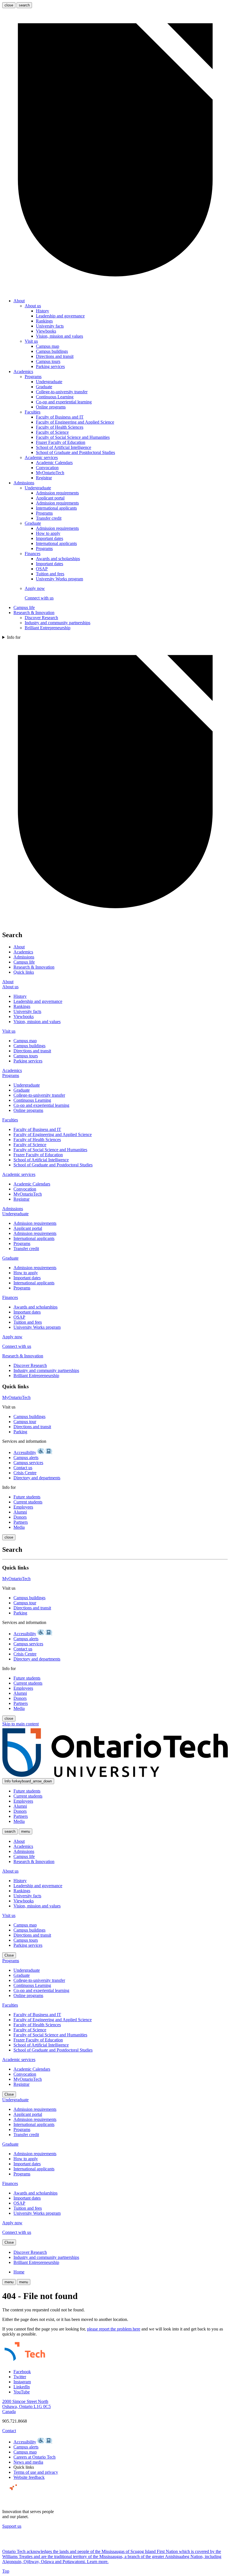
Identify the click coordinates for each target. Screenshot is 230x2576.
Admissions (24, 483)
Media (19, 1527)
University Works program (59, 579)
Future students (27, 1497)
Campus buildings (52, 351)
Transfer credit (49, 518)
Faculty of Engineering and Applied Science (75, 422)
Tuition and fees (50, 574)
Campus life (24, 607)
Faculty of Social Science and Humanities (73, 437)
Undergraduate (49, 382)
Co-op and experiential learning (64, 402)
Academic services (41, 457)
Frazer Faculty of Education (61, 442)
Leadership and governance (60, 316)
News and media (28, 2462)
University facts (50, 326)
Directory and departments (37, 1478)
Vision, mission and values (59, 336)
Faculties (33, 412)
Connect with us (39, 598)
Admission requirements (57, 493)
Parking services (50, 366)
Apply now (35, 588)
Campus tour (25, 1422)
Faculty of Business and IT (60, 417)
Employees (23, 1507)
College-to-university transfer (62, 392)
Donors (20, 1517)
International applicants (56, 508)
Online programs (51, 407)
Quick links (24, 972)
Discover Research (41, 618)
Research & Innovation (34, 613)
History (42, 311)
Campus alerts (26, 1458)
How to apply (48, 533)
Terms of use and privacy (36, 2472)
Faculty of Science (52, 432)
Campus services (28, 1463)
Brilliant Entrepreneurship (48, 628)
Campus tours (48, 361)
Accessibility (25, 1452)
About (19, 301)
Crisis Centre (25, 1473)
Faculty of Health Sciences (60, 427)
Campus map (48, 346)
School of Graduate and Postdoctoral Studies (75, 452)
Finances (33, 554)
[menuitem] (121, 334)
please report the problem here (114, 2329)
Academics (23, 372)
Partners (21, 1522)
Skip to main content (20, 1724)
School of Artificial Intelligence (64, 447)
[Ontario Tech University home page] (115, 1776)
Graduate (44, 387)
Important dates (50, 538)
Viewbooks (46, 331)
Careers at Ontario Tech (34, 2457)
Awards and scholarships (58, 559)
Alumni (20, 1512)
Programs (33, 377)
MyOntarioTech (50, 473)
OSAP (42, 569)
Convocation (47, 468)
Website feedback (29, 2477)
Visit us (31, 341)
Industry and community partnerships (58, 623)
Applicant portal (50, 498)
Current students (28, 1502)
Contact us (23, 1468)
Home (19, 2272)
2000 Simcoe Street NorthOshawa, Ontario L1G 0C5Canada (27, 2406)
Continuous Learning (55, 397)
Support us (12, 2526)
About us (33, 306)
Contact (9, 2431)
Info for (14, 637)
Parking (20, 1432)
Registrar (44, 478)
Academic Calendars (54, 463)
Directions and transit (55, 356)
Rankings (44, 321)
